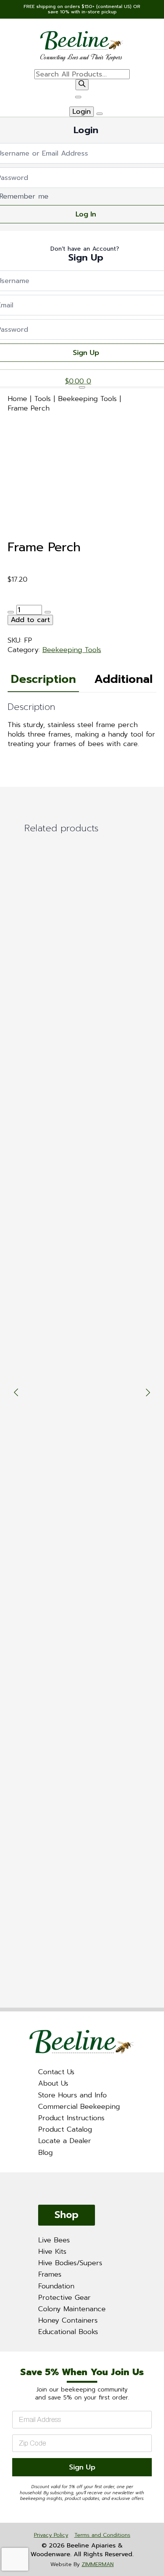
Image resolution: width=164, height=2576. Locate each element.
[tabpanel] (82, 725)
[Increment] (48, 612)
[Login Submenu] (100, 114)
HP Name (10, 2358)
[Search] (82, 85)
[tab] (43, 679)
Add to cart (30, 620)
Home (17, 399)
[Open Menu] (78, 97)
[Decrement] (11, 612)
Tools (43, 399)
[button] (16, 1392)
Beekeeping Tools (87, 399)
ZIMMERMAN (98, 2564)
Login (82, 112)
